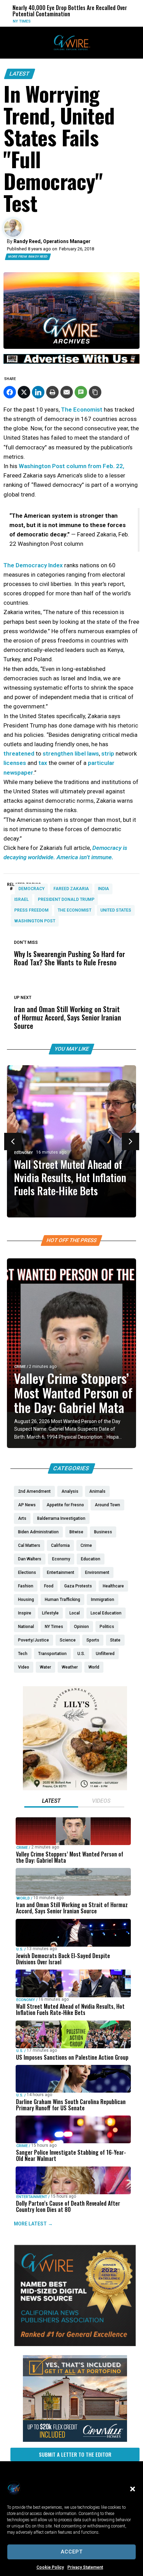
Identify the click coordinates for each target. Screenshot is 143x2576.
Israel (22, 899)
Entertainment (32, 2196)
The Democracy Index (33, 565)
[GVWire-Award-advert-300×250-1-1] (75, 2344)
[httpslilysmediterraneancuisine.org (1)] (75, 1789)
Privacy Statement (85, 2567)
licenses (15, 763)
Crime (20, 1367)
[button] (133, 2489)
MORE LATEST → (33, 2223)
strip (108, 753)
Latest (20, 74)
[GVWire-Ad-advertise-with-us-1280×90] (71, 362)
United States (116, 910)
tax (43, 763)
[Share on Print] (52, 392)
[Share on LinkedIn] (38, 392)
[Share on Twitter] (24, 392)
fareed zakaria (71, 889)
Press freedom (31, 910)
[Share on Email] (67, 392)
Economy (24, 1153)
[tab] (51, 1802)
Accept (72, 2552)
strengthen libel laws (70, 753)
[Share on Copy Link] (95, 392)
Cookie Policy (50, 2567)
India (103, 889)
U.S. (20, 1949)
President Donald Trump (66, 899)
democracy (31, 889)
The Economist (82, 410)
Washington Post (35, 921)
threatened (19, 753)
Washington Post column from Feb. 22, (71, 466)
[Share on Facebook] (10, 392)
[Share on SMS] (81, 392)
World (103, 21)
